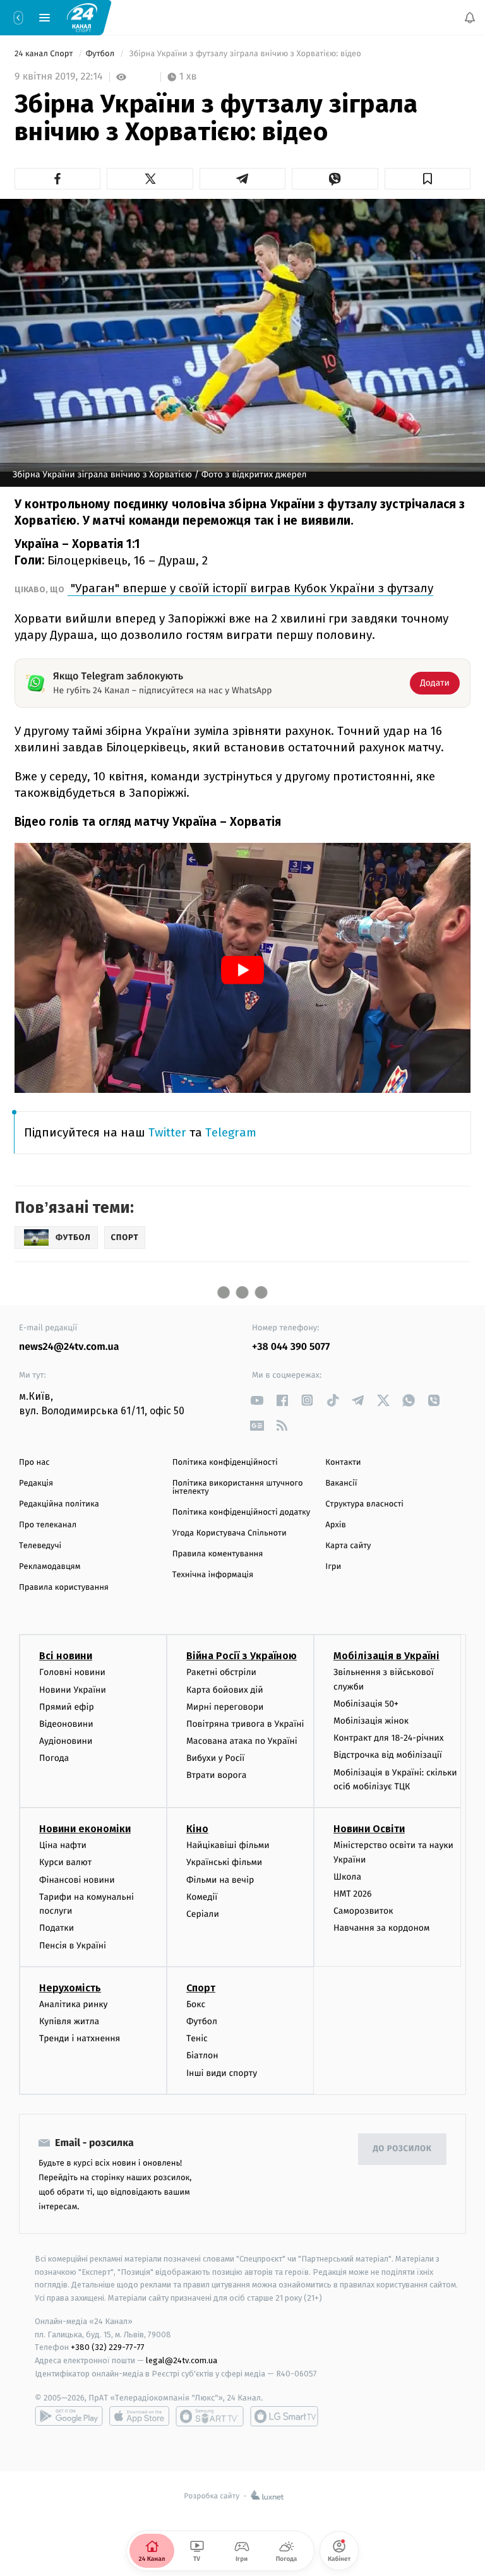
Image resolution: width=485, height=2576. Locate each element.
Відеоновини (66, 1724)
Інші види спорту (222, 2073)
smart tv (210, 2416)
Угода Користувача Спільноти (230, 1533)
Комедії (202, 1897)
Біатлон (202, 2055)
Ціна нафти (63, 1845)
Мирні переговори (225, 1707)
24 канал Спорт (45, 54)
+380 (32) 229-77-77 (108, 2348)
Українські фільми (224, 1863)
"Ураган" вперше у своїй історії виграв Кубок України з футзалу (250, 588)
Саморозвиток (363, 1911)
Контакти (343, 1463)
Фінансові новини (77, 1880)
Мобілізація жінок (371, 1721)
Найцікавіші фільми (228, 1845)
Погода (54, 1758)
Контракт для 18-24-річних (388, 1738)
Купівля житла (69, 2021)
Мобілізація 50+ (366, 1704)
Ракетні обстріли (221, 1672)
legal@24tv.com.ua (182, 2360)
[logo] (82, 17)
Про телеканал (48, 1525)
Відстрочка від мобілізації (388, 1756)
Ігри (333, 1567)
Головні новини (72, 1672)
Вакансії (341, 1483)
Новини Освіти (369, 1829)
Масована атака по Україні (242, 1741)
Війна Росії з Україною (242, 1656)
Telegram (231, 1132)
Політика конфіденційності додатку (242, 1512)
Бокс (196, 2004)
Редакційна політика (59, 1504)
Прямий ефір (67, 1707)
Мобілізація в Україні (386, 1656)
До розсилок (403, 2149)
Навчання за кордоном (381, 1928)
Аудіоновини (66, 1741)
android (69, 2416)
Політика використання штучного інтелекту (238, 1488)
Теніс (197, 2038)
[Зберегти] (428, 179)
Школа (347, 1877)
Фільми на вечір (220, 1880)
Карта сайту (348, 1546)
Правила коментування (218, 1554)
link (257, 1400)
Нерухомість (70, 1988)
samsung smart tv (284, 2416)
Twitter (167, 1132)
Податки (57, 1928)
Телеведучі (40, 1546)
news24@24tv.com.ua (69, 1347)
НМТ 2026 (353, 1894)
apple (139, 2416)
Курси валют (65, 1863)
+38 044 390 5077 (291, 1347)
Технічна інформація (213, 1575)
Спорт (201, 1988)
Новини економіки (85, 1829)
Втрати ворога (216, 1776)
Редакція (36, 1483)
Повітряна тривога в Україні (245, 1724)
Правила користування (64, 1588)
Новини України (73, 1690)
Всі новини (66, 1656)
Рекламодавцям (50, 1567)
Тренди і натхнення (80, 2038)
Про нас (34, 1463)
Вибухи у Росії (215, 1758)
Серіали (203, 1914)
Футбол (101, 54)
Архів (335, 1525)
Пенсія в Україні (73, 1946)
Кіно (197, 1829)
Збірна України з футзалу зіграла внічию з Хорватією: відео (245, 54)
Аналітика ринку (73, 2004)
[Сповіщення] (470, 18)
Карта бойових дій (225, 1690)
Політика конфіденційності (225, 1463)
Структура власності (364, 1504)
